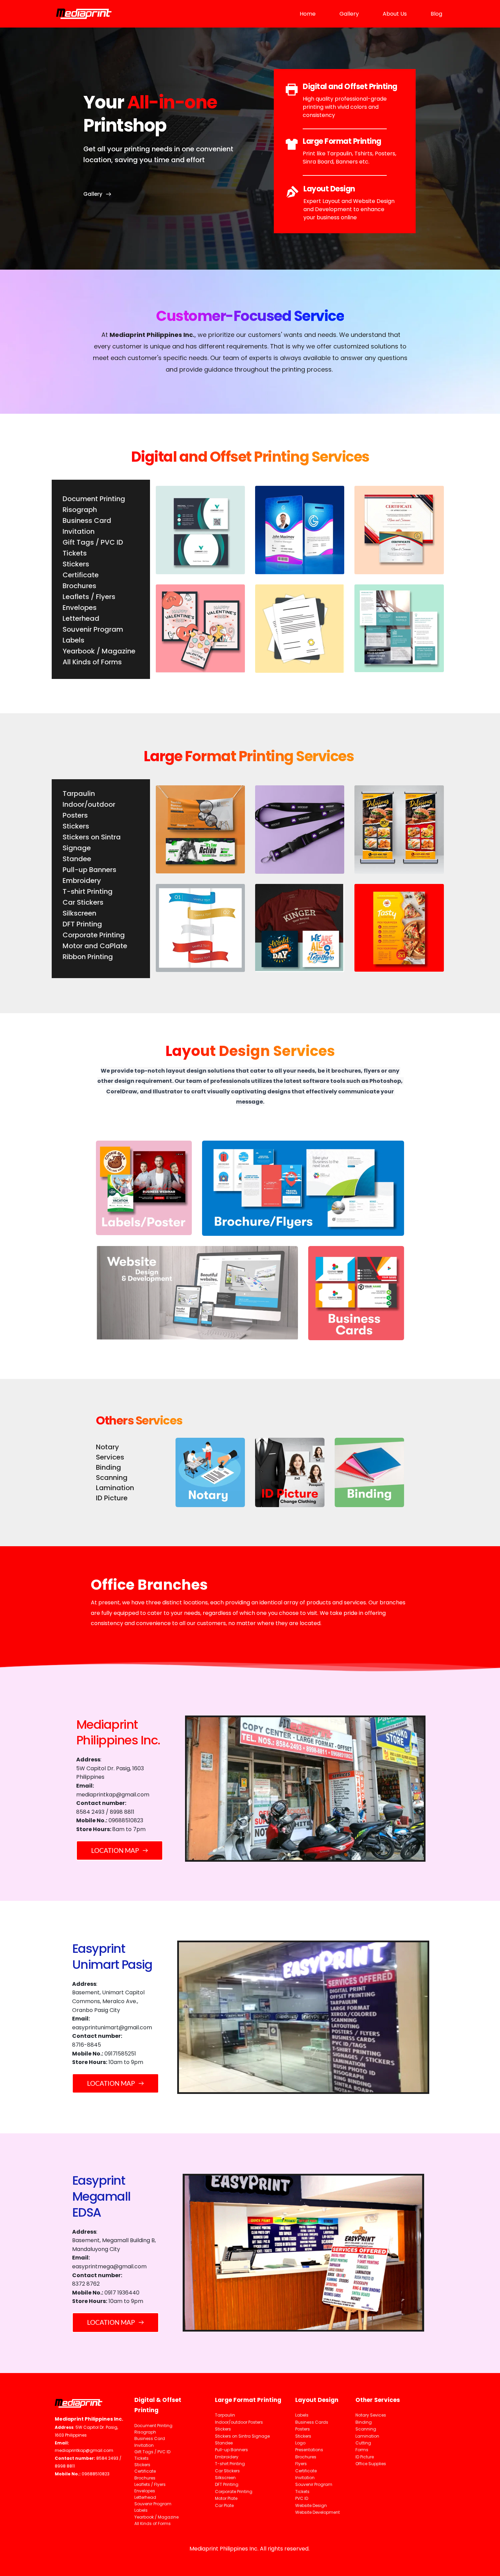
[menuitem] (308, 14)
